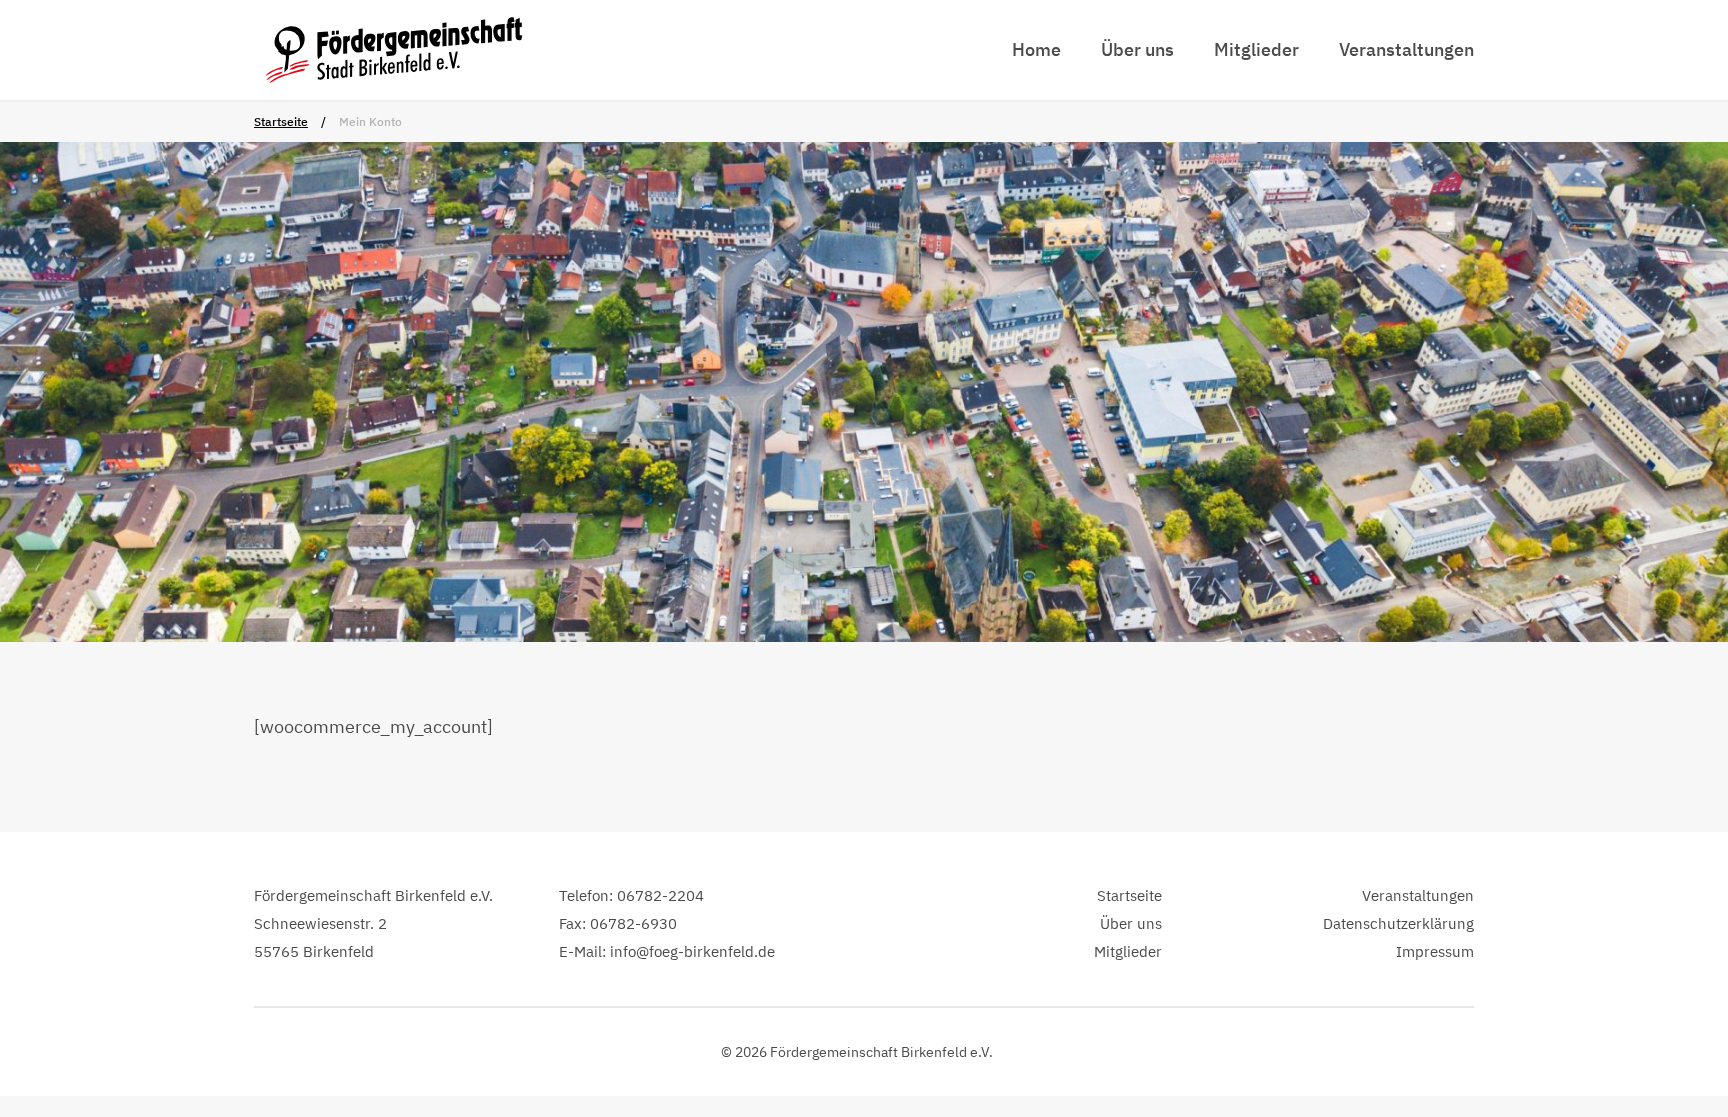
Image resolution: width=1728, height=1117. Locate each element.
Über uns (1137, 49)
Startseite (281, 121)
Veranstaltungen (1406, 49)
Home (1036, 49)
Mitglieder (1256, 49)
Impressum (1435, 951)
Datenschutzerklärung (1398, 923)
